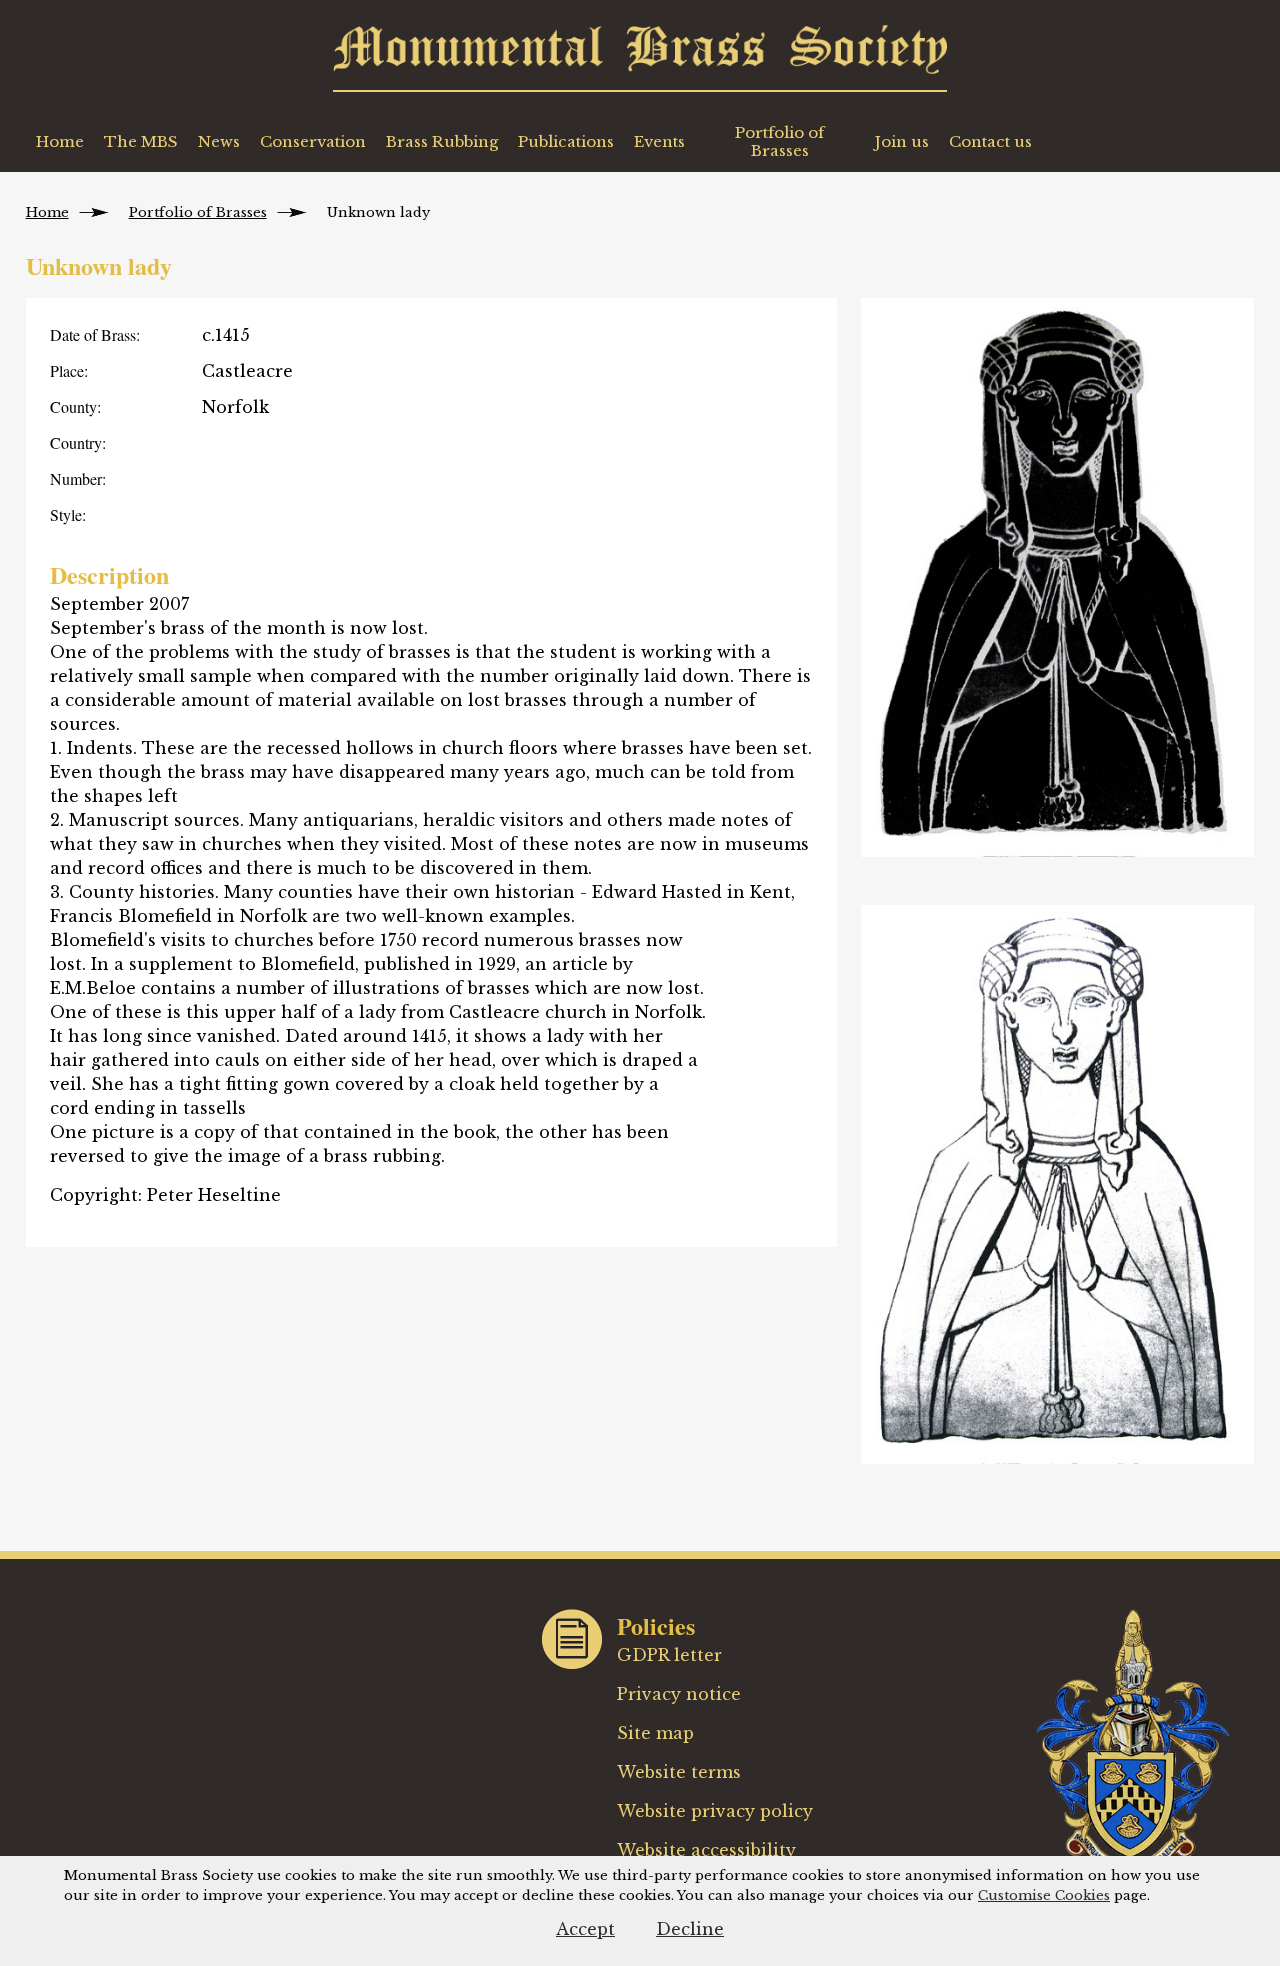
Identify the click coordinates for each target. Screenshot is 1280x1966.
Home (60, 141)
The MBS (141, 141)
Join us (902, 141)
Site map (655, 1733)
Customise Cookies (1044, 1895)
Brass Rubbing (442, 141)
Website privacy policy (715, 1811)
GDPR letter (669, 1655)
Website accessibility (706, 1850)
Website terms (679, 1772)
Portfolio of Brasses (779, 141)
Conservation (313, 141)
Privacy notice (679, 1694)
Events (659, 141)
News (219, 141)
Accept (585, 1929)
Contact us (990, 141)
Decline (690, 1929)
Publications (566, 141)
